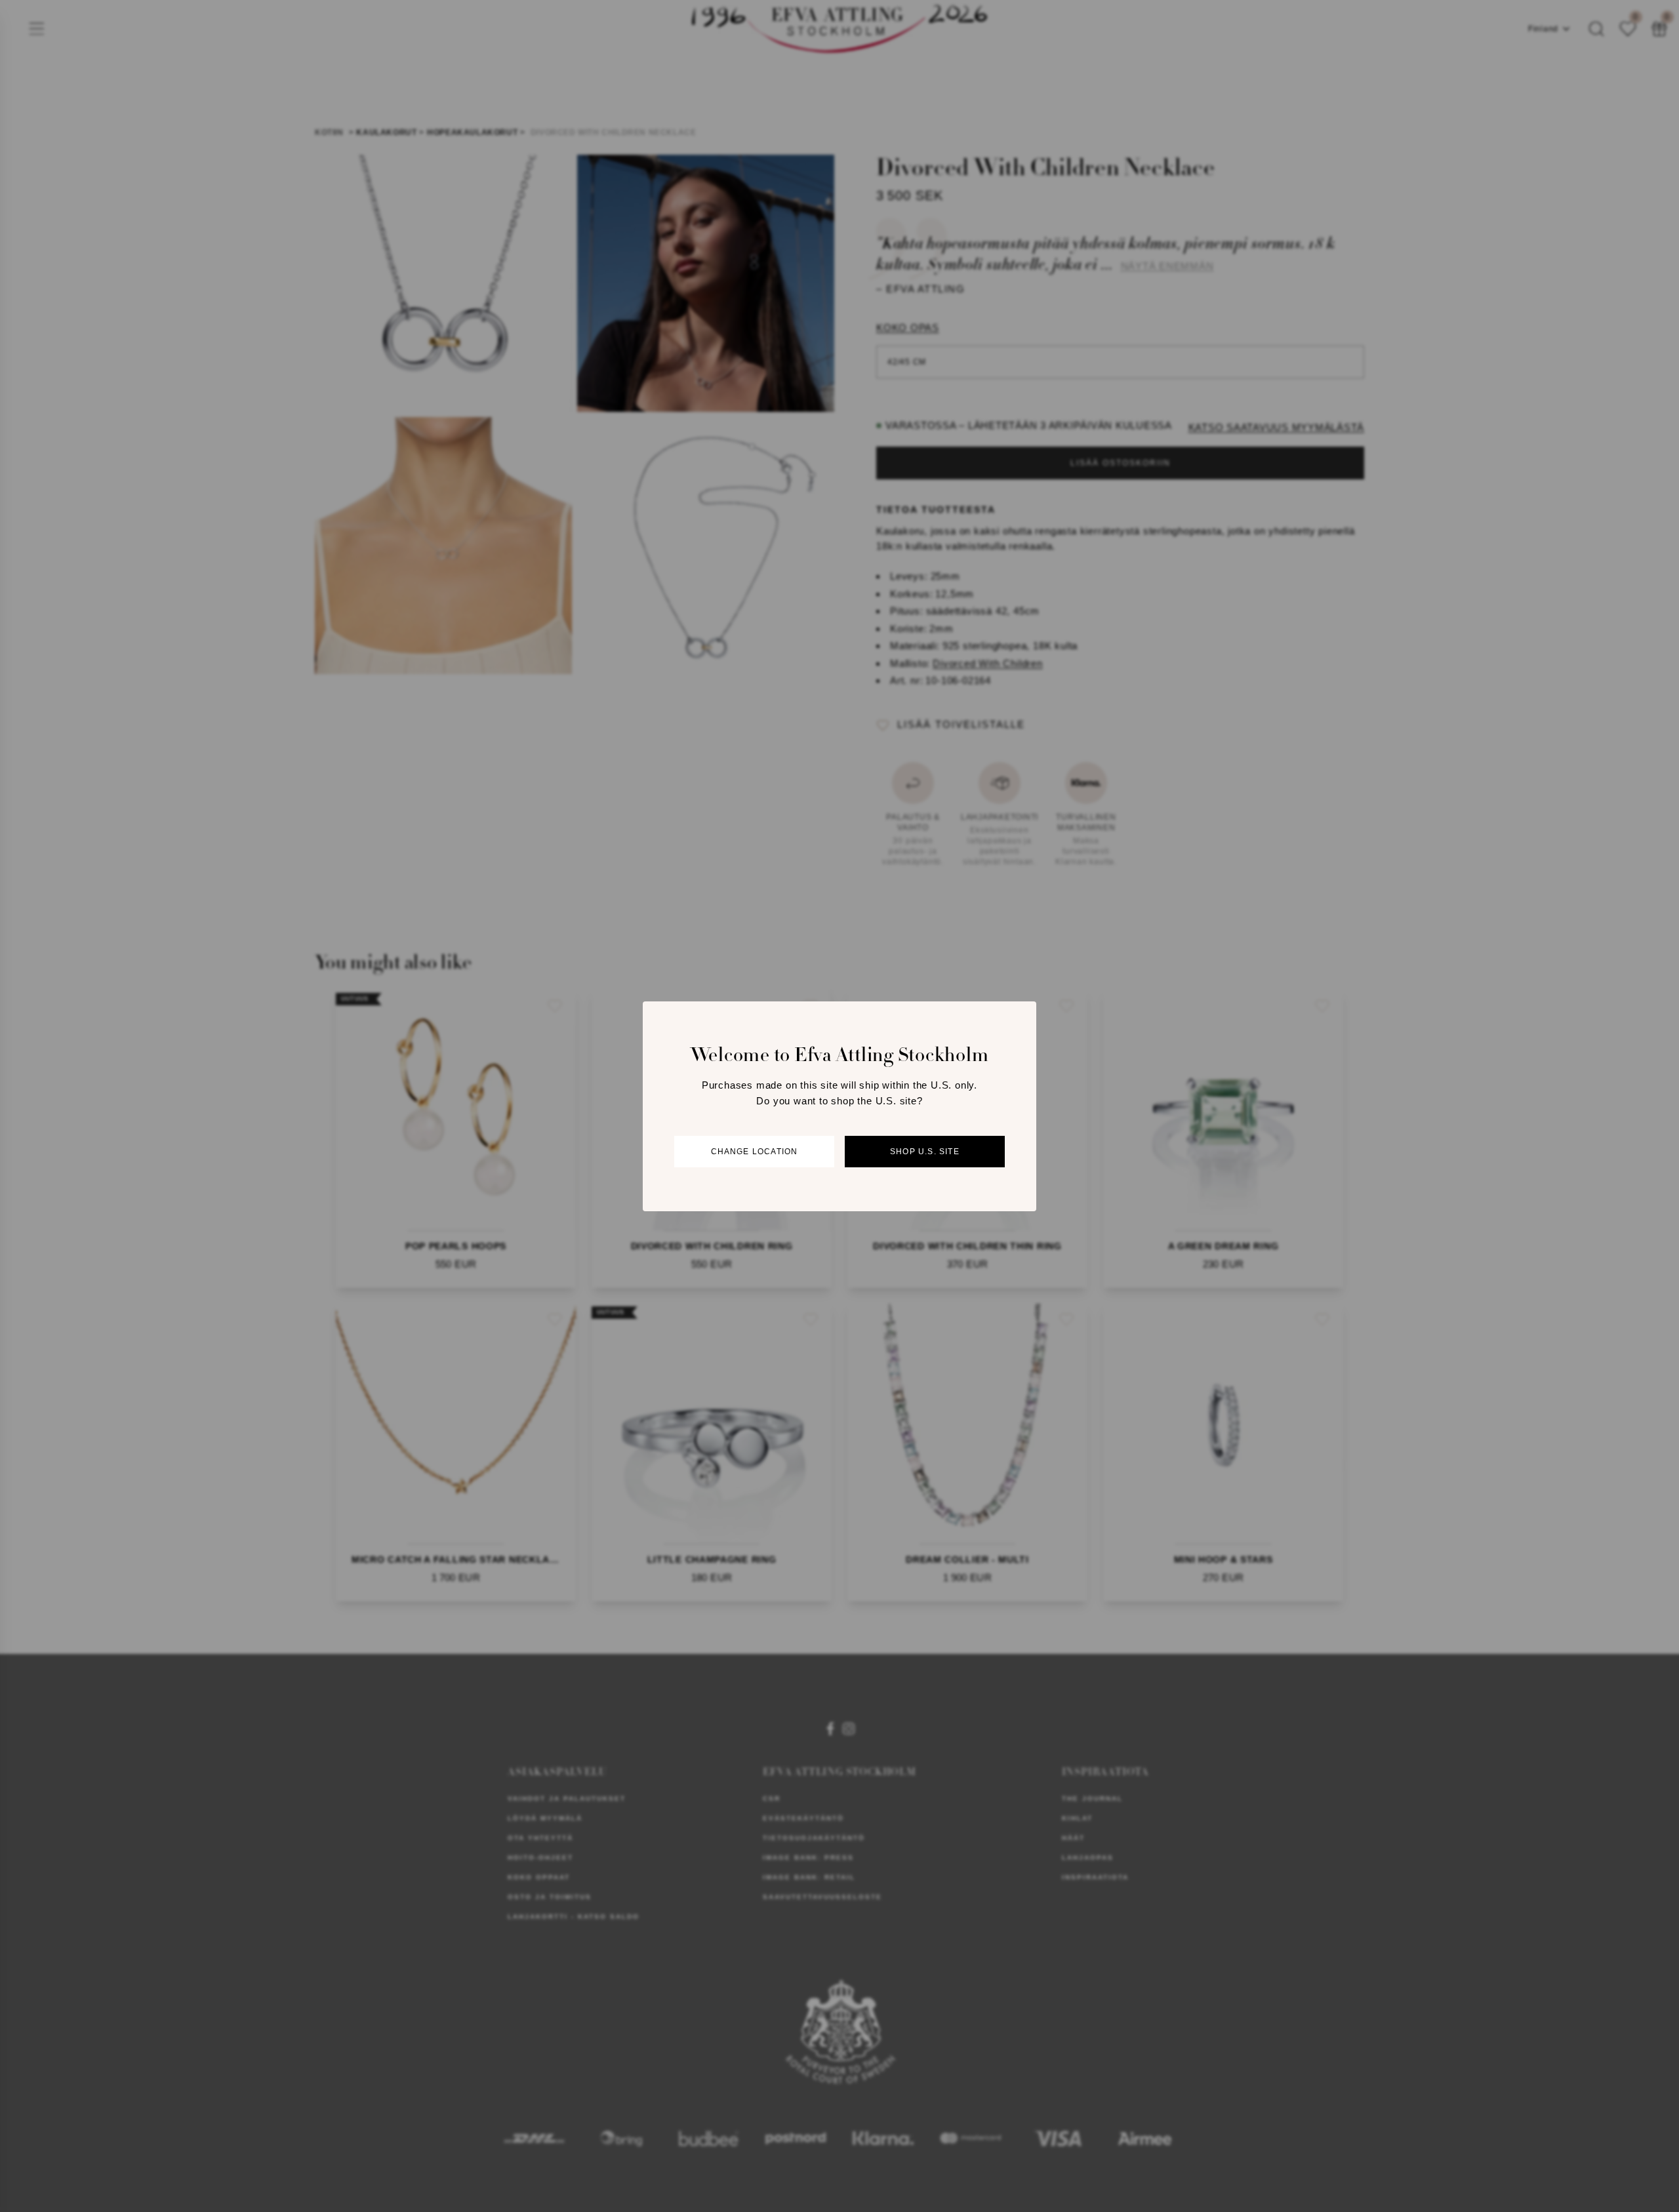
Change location (755, 1151)
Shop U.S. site (925, 1151)
